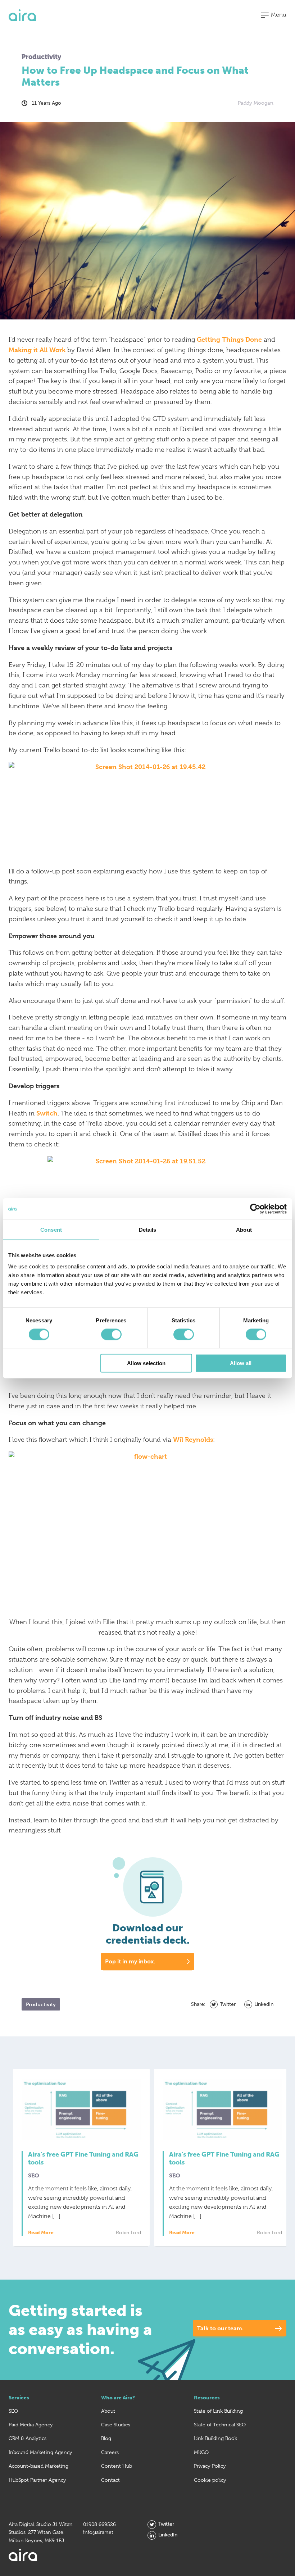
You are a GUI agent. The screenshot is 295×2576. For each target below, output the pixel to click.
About (108, 2411)
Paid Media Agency (31, 2425)
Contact (110, 2480)
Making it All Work (37, 350)
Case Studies (116, 2425)
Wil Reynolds (193, 1439)
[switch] (111, 1334)
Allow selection (146, 1363)
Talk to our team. (220, 2328)
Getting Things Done (229, 339)
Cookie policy (210, 2480)
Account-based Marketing (38, 2466)
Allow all (241, 1363)
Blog (106, 2438)
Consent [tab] (51, 1229)
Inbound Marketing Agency (40, 2452)
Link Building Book (215, 2438)
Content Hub (117, 2466)
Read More (41, 2233)
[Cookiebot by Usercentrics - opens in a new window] (255, 1209)
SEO (13, 2411)
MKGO (201, 2452)
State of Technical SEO (220, 2425)
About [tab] (244, 1229)
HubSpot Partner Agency (37, 2480)
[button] (274, 15)
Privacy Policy (210, 2466)
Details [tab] (148, 1229)
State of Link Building (218, 2411)
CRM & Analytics (28, 2438)
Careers (110, 2452)
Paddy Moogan (256, 103)
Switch (47, 1113)
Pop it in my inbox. (130, 1961)
